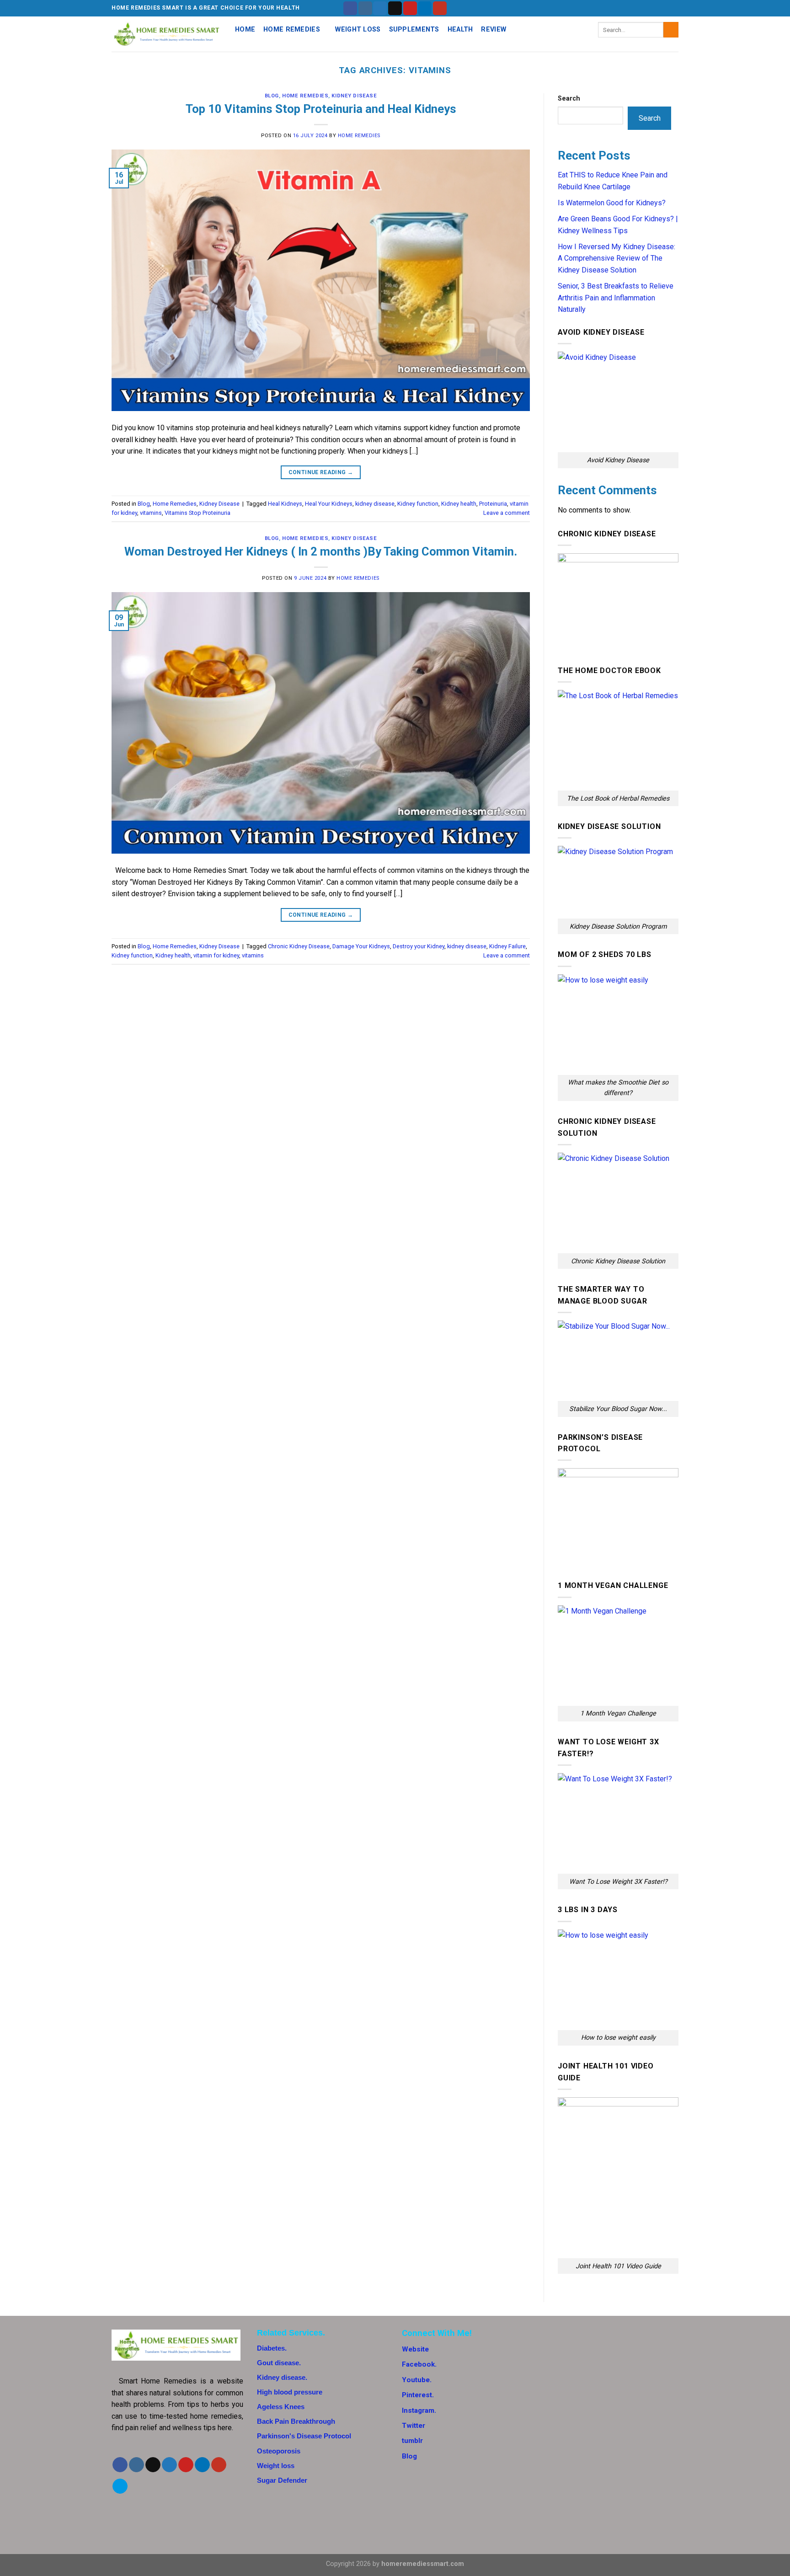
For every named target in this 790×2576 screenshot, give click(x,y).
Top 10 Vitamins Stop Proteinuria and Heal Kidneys (321, 109)
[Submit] (671, 30)
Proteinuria (493, 504)
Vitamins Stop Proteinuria (197, 513)
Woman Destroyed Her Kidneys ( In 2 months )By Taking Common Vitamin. (321, 551)
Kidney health (459, 504)
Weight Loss (358, 29)
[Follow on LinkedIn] (425, 8)
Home (245, 29)
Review (494, 29)
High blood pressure (290, 2392)
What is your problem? (583, 2423)
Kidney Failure (507, 946)
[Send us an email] (395, 8)
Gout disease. (279, 2363)
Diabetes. (272, 2348)
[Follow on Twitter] (380, 8)
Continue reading (321, 472)
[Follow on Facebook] (350, 8)
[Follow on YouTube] (440, 8)
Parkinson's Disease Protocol (304, 2436)
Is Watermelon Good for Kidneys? (612, 203)
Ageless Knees (281, 2407)
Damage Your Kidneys (361, 946)
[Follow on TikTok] (153, 2465)
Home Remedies (292, 29)
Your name (564, 2352)
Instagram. (419, 2410)
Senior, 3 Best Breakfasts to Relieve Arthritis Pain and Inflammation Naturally (616, 298)
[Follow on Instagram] (365, 8)
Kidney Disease (354, 96)
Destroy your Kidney (419, 946)
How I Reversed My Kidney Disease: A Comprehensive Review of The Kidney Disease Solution (617, 258)
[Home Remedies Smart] (166, 34)
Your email (564, 2387)
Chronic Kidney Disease (299, 946)
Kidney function (418, 504)
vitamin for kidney (216, 955)
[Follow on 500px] (120, 2486)
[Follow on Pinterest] (410, 8)
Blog (272, 96)
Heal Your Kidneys (329, 504)
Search (569, 99)
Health (460, 29)
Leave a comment (507, 513)
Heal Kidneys (285, 504)
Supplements (414, 29)
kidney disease (375, 504)
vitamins (151, 513)
